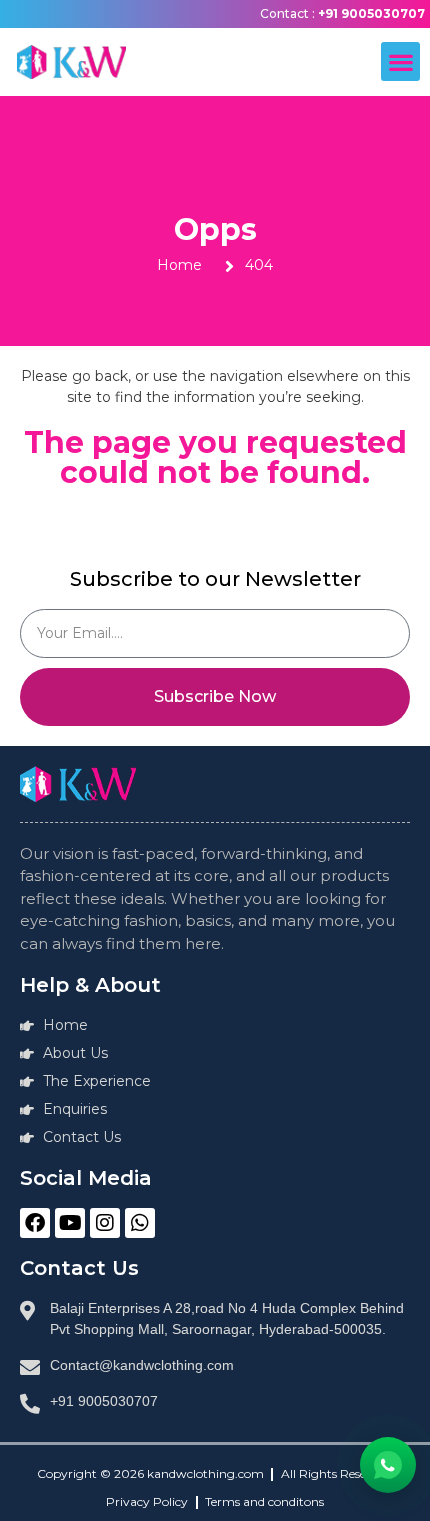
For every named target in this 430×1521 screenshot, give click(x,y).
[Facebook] (35, 1223)
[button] (400, 61)
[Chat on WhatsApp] (388, 1465)
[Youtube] (70, 1223)
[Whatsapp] (140, 1223)
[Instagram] (105, 1223)
